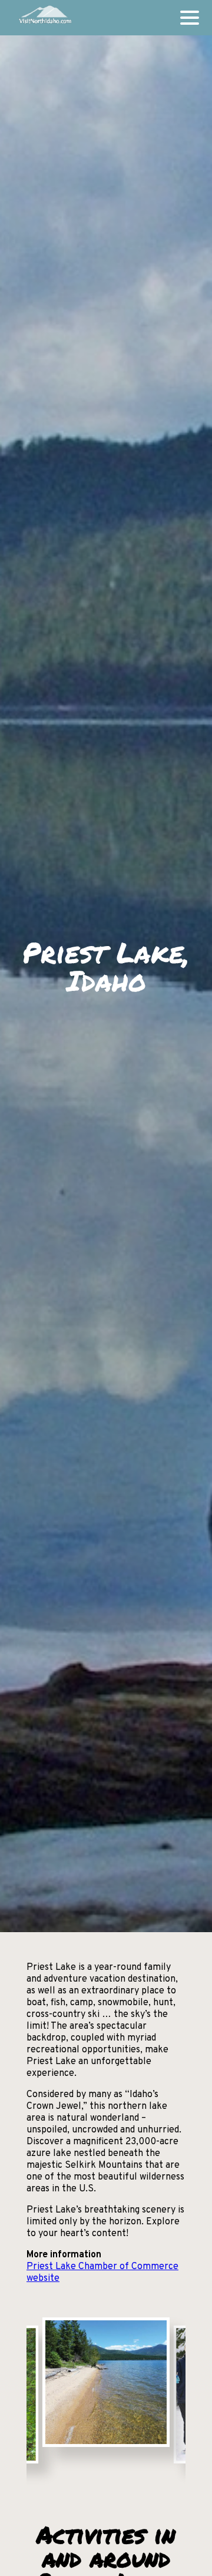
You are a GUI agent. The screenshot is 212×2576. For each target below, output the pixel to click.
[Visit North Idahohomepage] (44, 18)
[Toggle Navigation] (190, 18)
